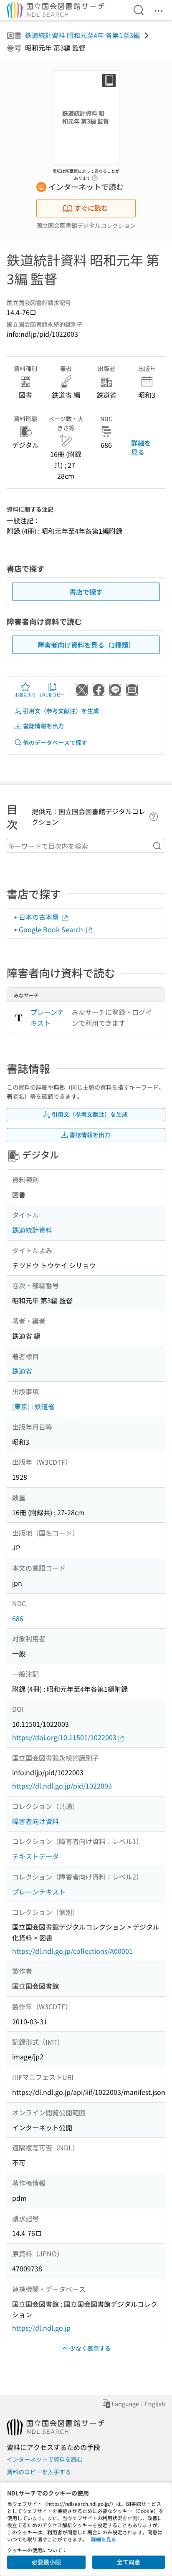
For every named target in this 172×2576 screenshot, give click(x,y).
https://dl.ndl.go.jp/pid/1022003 (62, 1786)
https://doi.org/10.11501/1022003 (64, 1737)
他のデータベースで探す (55, 742)
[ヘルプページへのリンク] (95, 176)
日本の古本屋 (40, 917)
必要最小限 (46, 2562)
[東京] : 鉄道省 (33, 1406)
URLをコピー (52, 695)
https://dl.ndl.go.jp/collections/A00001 (72, 1951)
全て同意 (129, 2562)
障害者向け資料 (35, 1821)
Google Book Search (52, 929)
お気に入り (25, 695)
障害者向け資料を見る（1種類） (86, 645)
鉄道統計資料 (32, 1230)
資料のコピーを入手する (39, 2472)
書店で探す (86, 592)
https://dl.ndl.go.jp (41, 2328)
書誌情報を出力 (43, 726)
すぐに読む (91, 208)
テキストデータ (35, 1856)
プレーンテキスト (47, 1017)
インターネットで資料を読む (45, 2459)
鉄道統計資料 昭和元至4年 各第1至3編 (82, 35)
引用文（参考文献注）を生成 (61, 711)
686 (18, 1618)
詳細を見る (141, 447)
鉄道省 (22, 1371)
